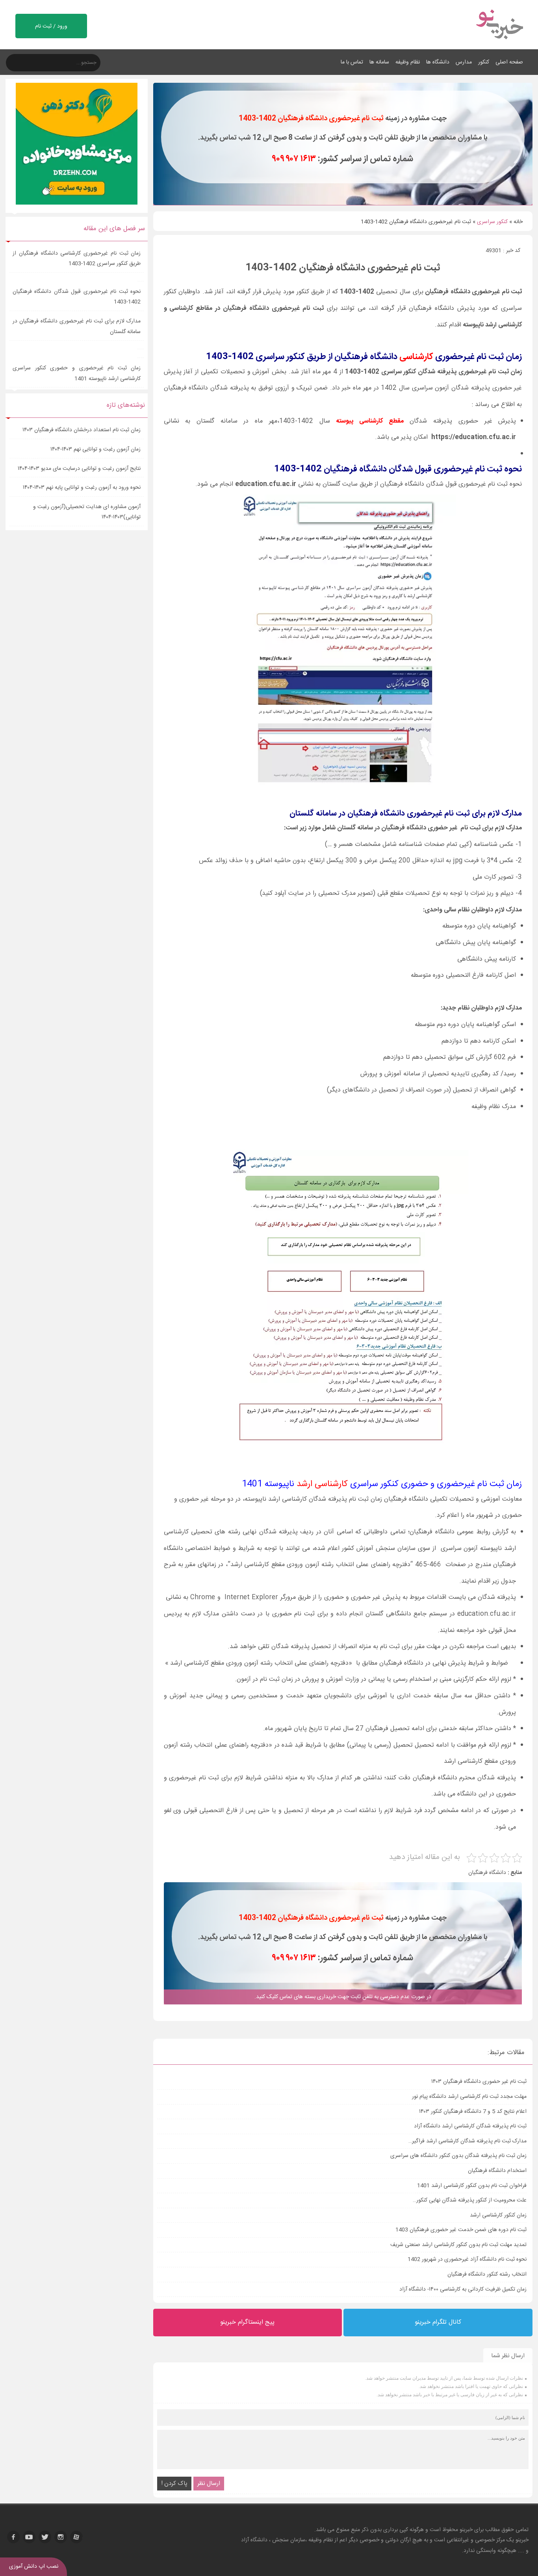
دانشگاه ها (438, 62)
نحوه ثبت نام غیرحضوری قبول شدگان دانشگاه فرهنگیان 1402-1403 (77, 297)
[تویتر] (45, 2537)
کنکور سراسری (492, 222)
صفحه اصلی (509, 62)
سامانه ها (379, 62)
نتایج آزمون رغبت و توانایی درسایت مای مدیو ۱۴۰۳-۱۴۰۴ (79, 469)
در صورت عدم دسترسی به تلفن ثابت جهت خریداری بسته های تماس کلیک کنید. (343, 1997)
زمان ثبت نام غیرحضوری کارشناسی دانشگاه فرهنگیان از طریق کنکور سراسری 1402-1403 (77, 259)
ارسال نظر (209, 2484)
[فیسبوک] (13, 2537)
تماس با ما (352, 62)
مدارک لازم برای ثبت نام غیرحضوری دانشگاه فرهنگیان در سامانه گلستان (77, 327)
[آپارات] (76, 2537)
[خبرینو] (499, 44)
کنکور (484, 62)
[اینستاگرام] (61, 2537)
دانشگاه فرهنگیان (487, 1873)
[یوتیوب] (29, 2537)
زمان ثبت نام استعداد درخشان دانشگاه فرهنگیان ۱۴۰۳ (82, 430)
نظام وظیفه (408, 62)
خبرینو (466, 2530)
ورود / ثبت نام (51, 26)
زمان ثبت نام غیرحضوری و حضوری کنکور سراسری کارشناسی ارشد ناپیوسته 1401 (77, 373)
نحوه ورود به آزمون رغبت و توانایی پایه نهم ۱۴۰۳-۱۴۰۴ (82, 488)
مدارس (464, 62)
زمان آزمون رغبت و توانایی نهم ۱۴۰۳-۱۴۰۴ (96, 449)
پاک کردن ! (174, 2484)
